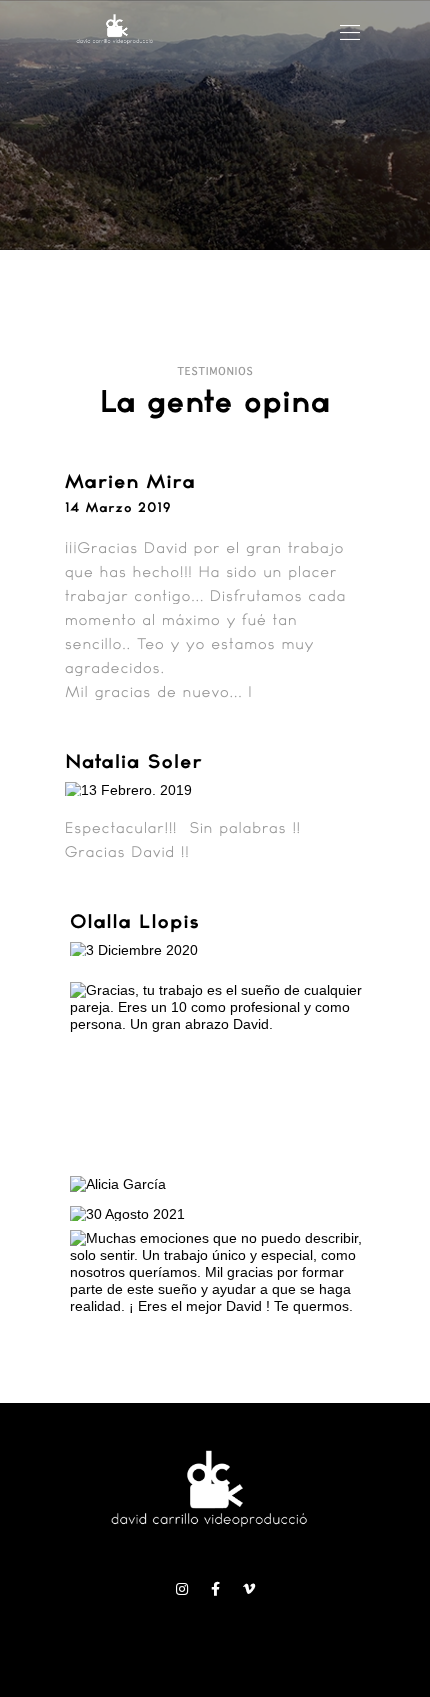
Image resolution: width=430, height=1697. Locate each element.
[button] (350, 32)
